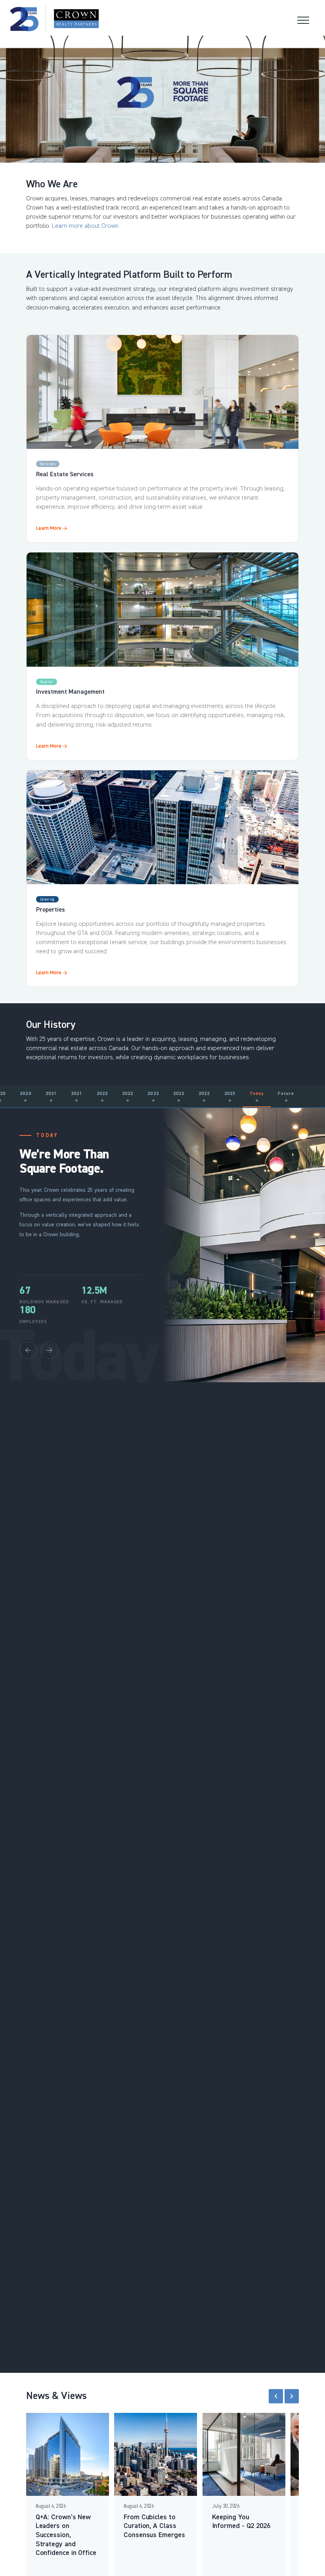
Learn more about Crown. (86, 226)
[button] (276, 2396)
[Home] (54, 19)
